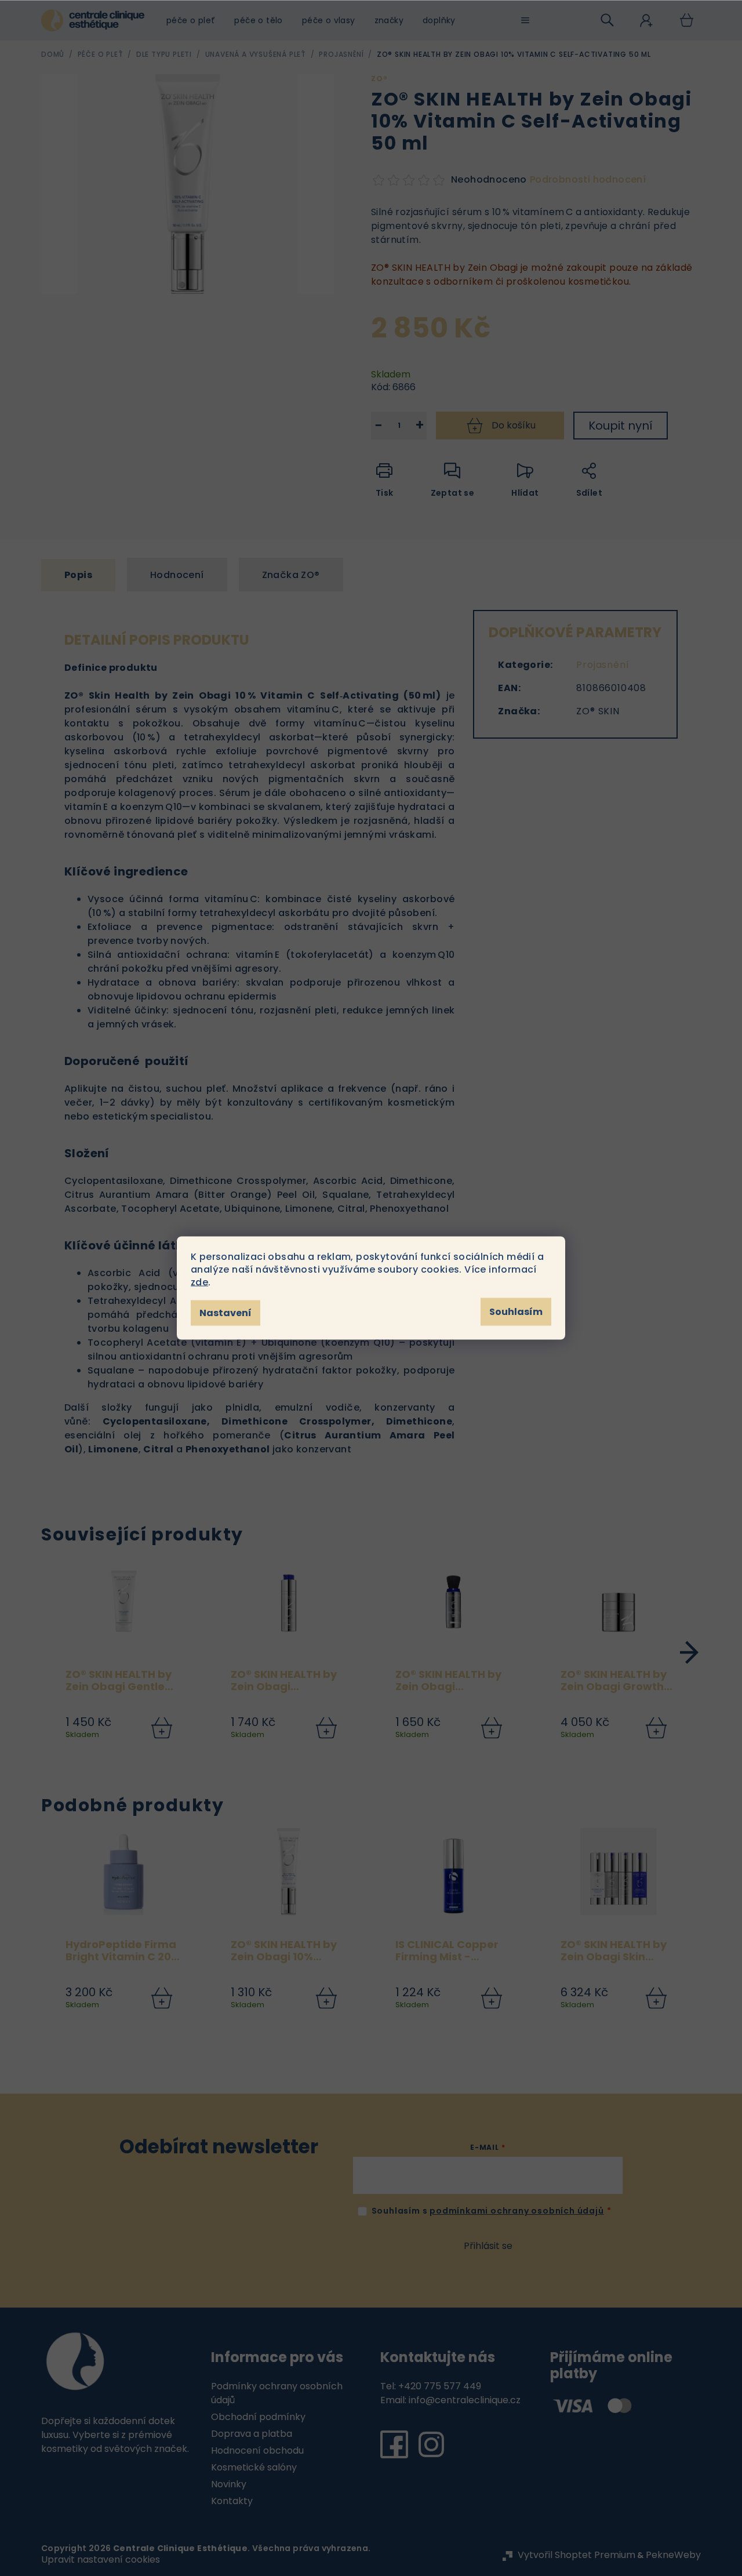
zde (199, 1282)
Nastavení (225, 1313)
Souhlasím (516, 1312)
